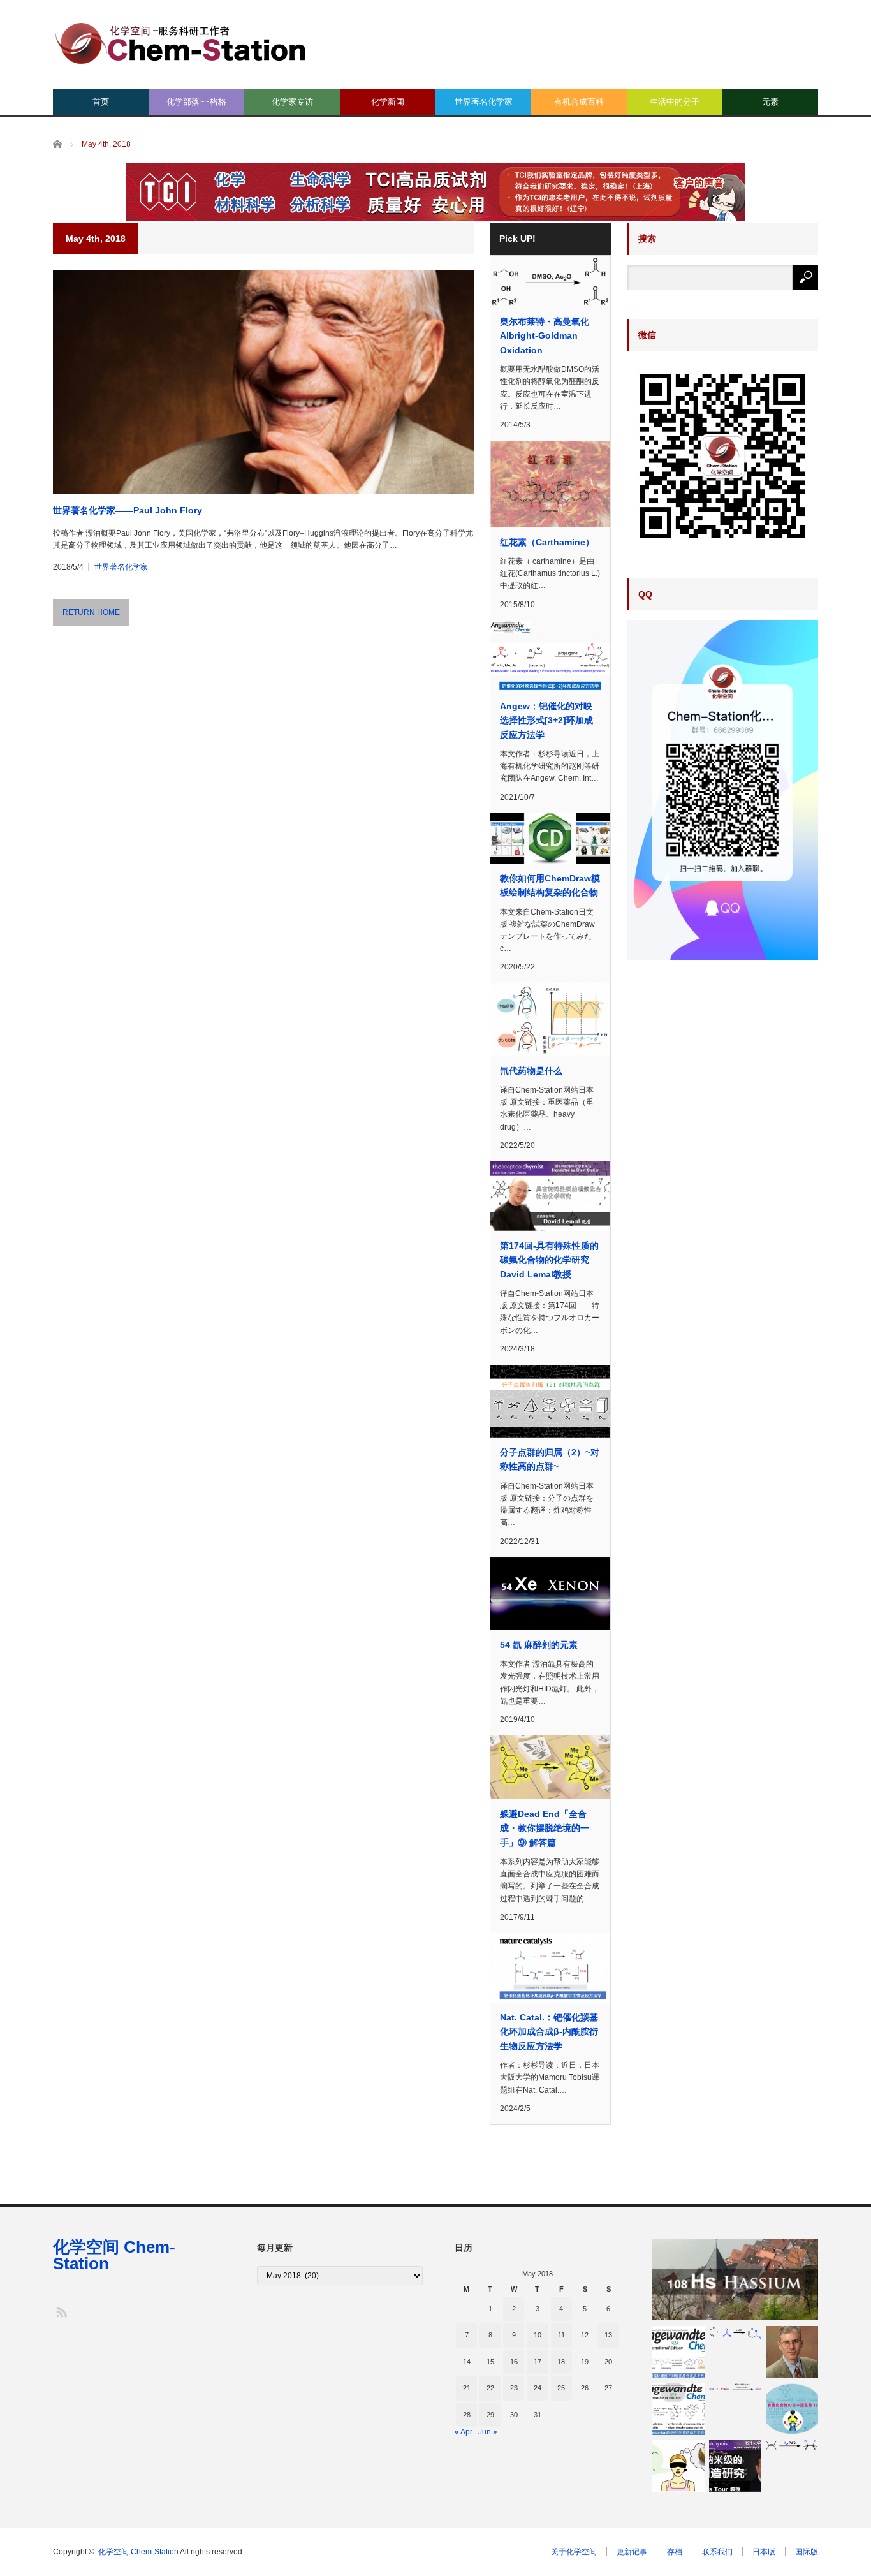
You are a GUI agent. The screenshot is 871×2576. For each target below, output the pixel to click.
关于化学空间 (574, 2552)
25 (561, 2388)
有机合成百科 (579, 102)
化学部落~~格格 (196, 102)
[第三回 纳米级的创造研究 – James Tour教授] (735, 2466)
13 (608, 2335)
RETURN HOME (91, 612)
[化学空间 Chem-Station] (180, 42)
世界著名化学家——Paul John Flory (128, 510)
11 (561, 2335)
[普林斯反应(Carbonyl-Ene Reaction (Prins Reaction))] (735, 2333)
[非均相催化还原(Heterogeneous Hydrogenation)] (792, 2445)
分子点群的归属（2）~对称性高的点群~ (550, 1459)
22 (490, 2388)
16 (514, 2362)
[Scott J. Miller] (792, 2352)
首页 (101, 102)
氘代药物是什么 (531, 1071)
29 (490, 2415)
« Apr (464, 2432)
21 (467, 2388)
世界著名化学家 (484, 102)
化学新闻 (388, 102)
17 (538, 2362)
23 (514, 2388)
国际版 (807, 2552)
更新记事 (632, 2552)
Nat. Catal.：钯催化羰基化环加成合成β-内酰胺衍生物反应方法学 (549, 2032)
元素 (770, 102)
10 (538, 2335)
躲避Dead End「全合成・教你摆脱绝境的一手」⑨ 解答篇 (545, 1828)
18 (561, 2362)
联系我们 (717, 2552)
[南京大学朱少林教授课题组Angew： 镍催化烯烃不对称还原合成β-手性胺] (678, 2352)
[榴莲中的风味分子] (678, 2466)
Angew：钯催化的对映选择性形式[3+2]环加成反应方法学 (546, 720)
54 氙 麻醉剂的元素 (539, 1645)
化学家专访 (292, 102)
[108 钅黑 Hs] (735, 2279)
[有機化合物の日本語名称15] (792, 2409)
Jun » (488, 2432)
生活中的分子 (675, 102)
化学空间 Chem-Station (114, 2255)
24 (538, 2388)
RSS (61, 2312)
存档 (675, 2552)
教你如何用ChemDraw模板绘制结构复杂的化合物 (550, 885)
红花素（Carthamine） (547, 542)
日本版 (764, 2552)
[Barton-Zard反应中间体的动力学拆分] (678, 2409)
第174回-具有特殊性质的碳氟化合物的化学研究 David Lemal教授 (549, 1260)
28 (467, 2415)
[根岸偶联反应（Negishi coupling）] (735, 2387)
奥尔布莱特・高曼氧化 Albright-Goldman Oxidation (545, 336)
